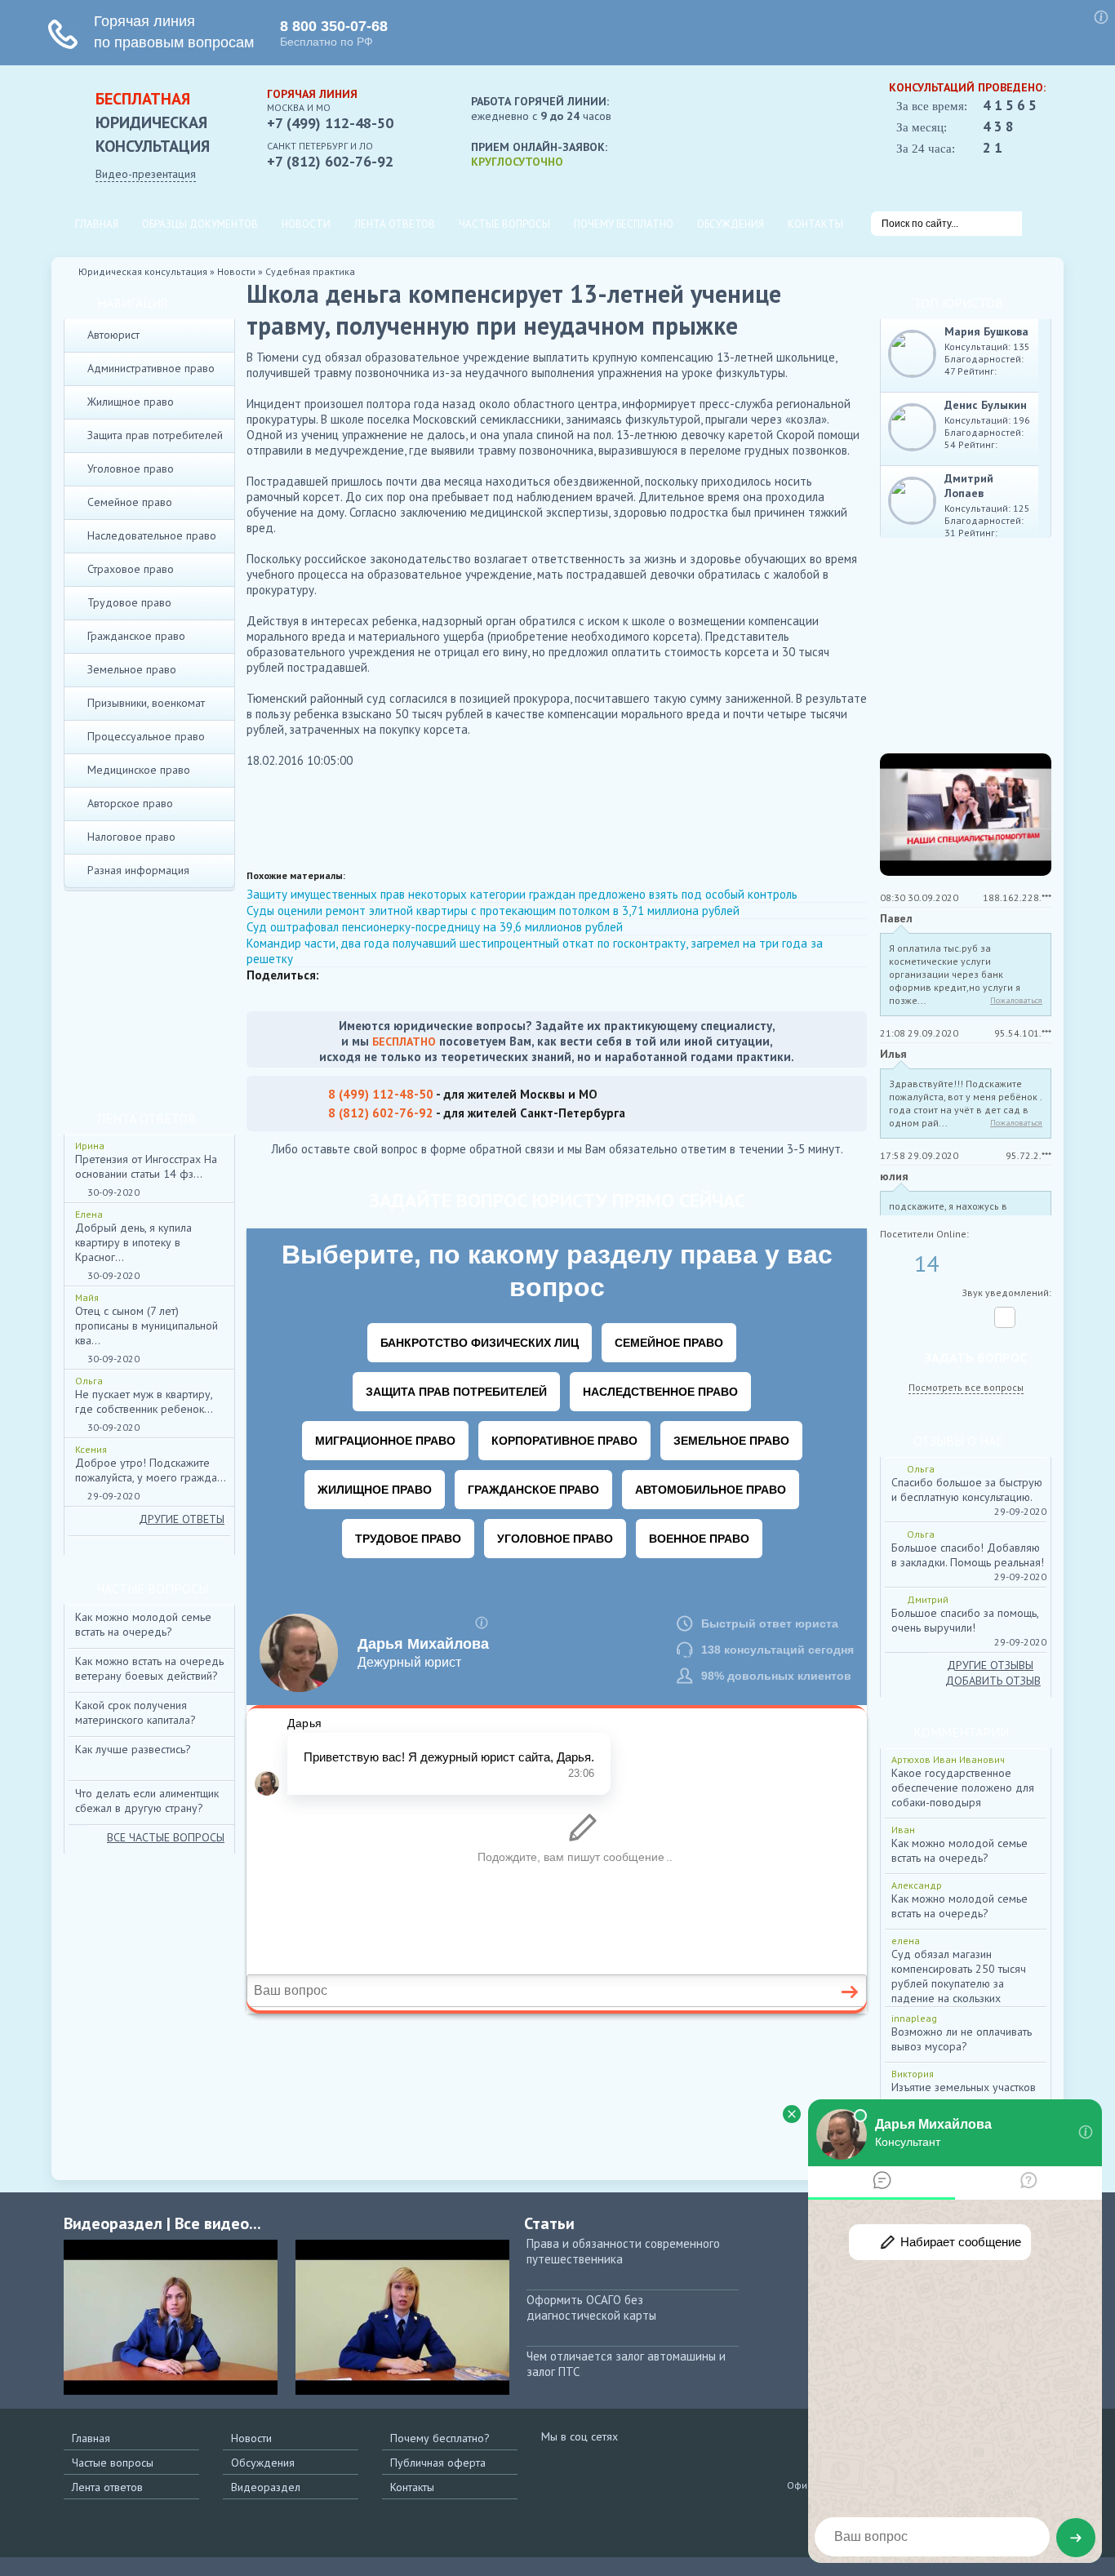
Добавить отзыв (993, 1681)
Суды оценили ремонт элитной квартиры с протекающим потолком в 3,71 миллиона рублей (493, 910)
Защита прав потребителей (155, 435)
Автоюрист (113, 335)
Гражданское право (136, 636)
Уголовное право (131, 469)
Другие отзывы (990, 1665)
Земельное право (132, 669)
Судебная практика (310, 271)
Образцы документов (200, 224)
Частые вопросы (504, 224)
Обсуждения (731, 224)
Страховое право (131, 569)
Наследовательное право (152, 535)
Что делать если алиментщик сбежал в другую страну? (147, 1801)
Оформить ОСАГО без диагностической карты (591, 2307)
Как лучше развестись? (133, 1749)
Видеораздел (266, 2487)
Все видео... (218, 2223)
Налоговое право (131, 837)
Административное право (151, 368)
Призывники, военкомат (146, 703)
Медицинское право (139, 770)
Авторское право (130, 803)
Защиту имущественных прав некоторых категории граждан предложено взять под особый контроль (522, 894)
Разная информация (138, 870)
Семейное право (130, 502)
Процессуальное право (146, 736)
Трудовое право (129, 602)
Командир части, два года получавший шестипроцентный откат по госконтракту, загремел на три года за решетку (535, 951)
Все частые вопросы (166, 1837)
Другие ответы (182, 1519)
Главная (97, 224)
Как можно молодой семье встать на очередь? (143, 1624)
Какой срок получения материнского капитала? (135, 1712)
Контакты (815, 224)
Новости (306, 224)
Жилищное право (131, 402)
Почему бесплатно (624, 224)
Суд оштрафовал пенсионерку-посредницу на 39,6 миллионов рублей (435, 927)
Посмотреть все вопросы (966, 1387)
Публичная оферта (438, 2463)
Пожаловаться (1016, 1000)
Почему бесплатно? (440, 2438)
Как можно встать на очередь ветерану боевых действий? (149, 1668)
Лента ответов (395, 224)
